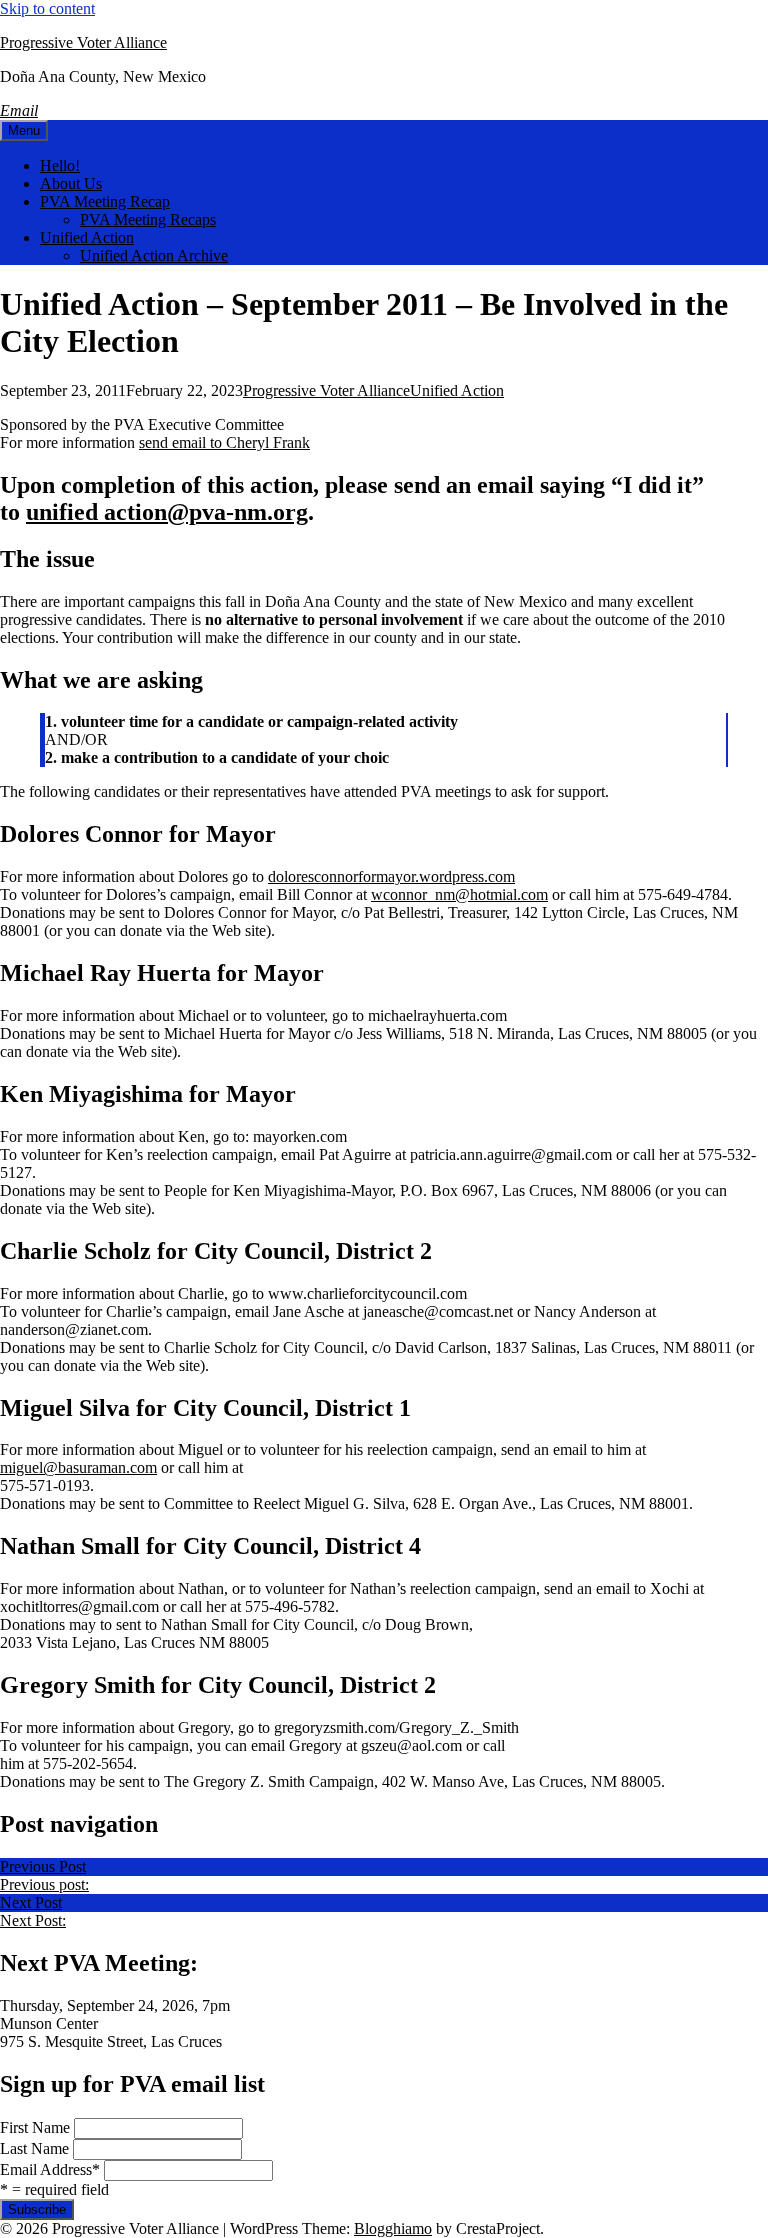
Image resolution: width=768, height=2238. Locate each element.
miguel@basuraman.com (78, 1467)
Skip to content (47, 8)
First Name (35, 2127)
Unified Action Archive (154, 255)
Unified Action (87, 237)
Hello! (60, 165)
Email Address (50, 2169)
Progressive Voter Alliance (83, 42)
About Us (71, 183)
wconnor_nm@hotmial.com (459, 894)
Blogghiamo (393, 2228)
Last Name (34, 2148)
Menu (24, 130)
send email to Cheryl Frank (224, 442)
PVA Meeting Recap (105, 201)
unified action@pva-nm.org (167, 512)
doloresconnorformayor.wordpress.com (391, 876)
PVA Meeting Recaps (148, 219)
